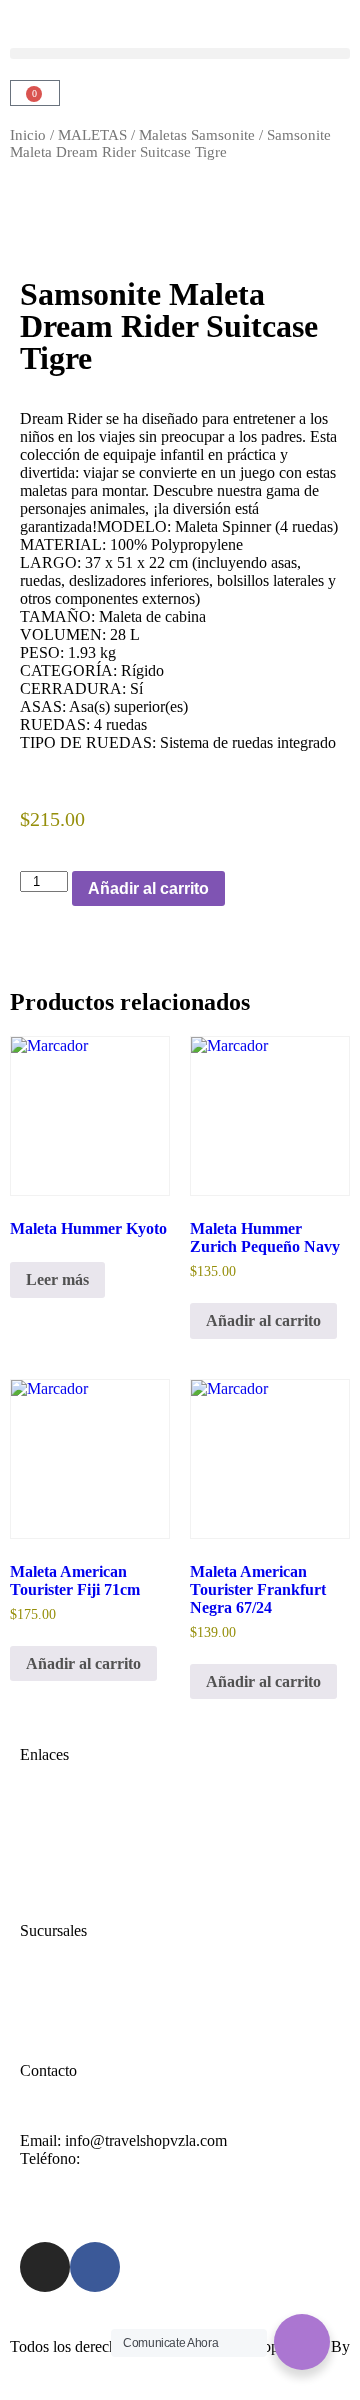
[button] (180, 53)
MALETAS (92, 135)
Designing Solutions (74, 2364)
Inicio (28, 135)
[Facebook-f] (95, 2267)
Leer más (57, 1279)
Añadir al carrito (148, 888)
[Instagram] (45, 2267)
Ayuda (41, 2000)
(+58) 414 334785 (141, 2158)
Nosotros (48, 1842)
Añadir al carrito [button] (263, 1320)
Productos (51, 1860)
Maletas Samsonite (197, 135)
